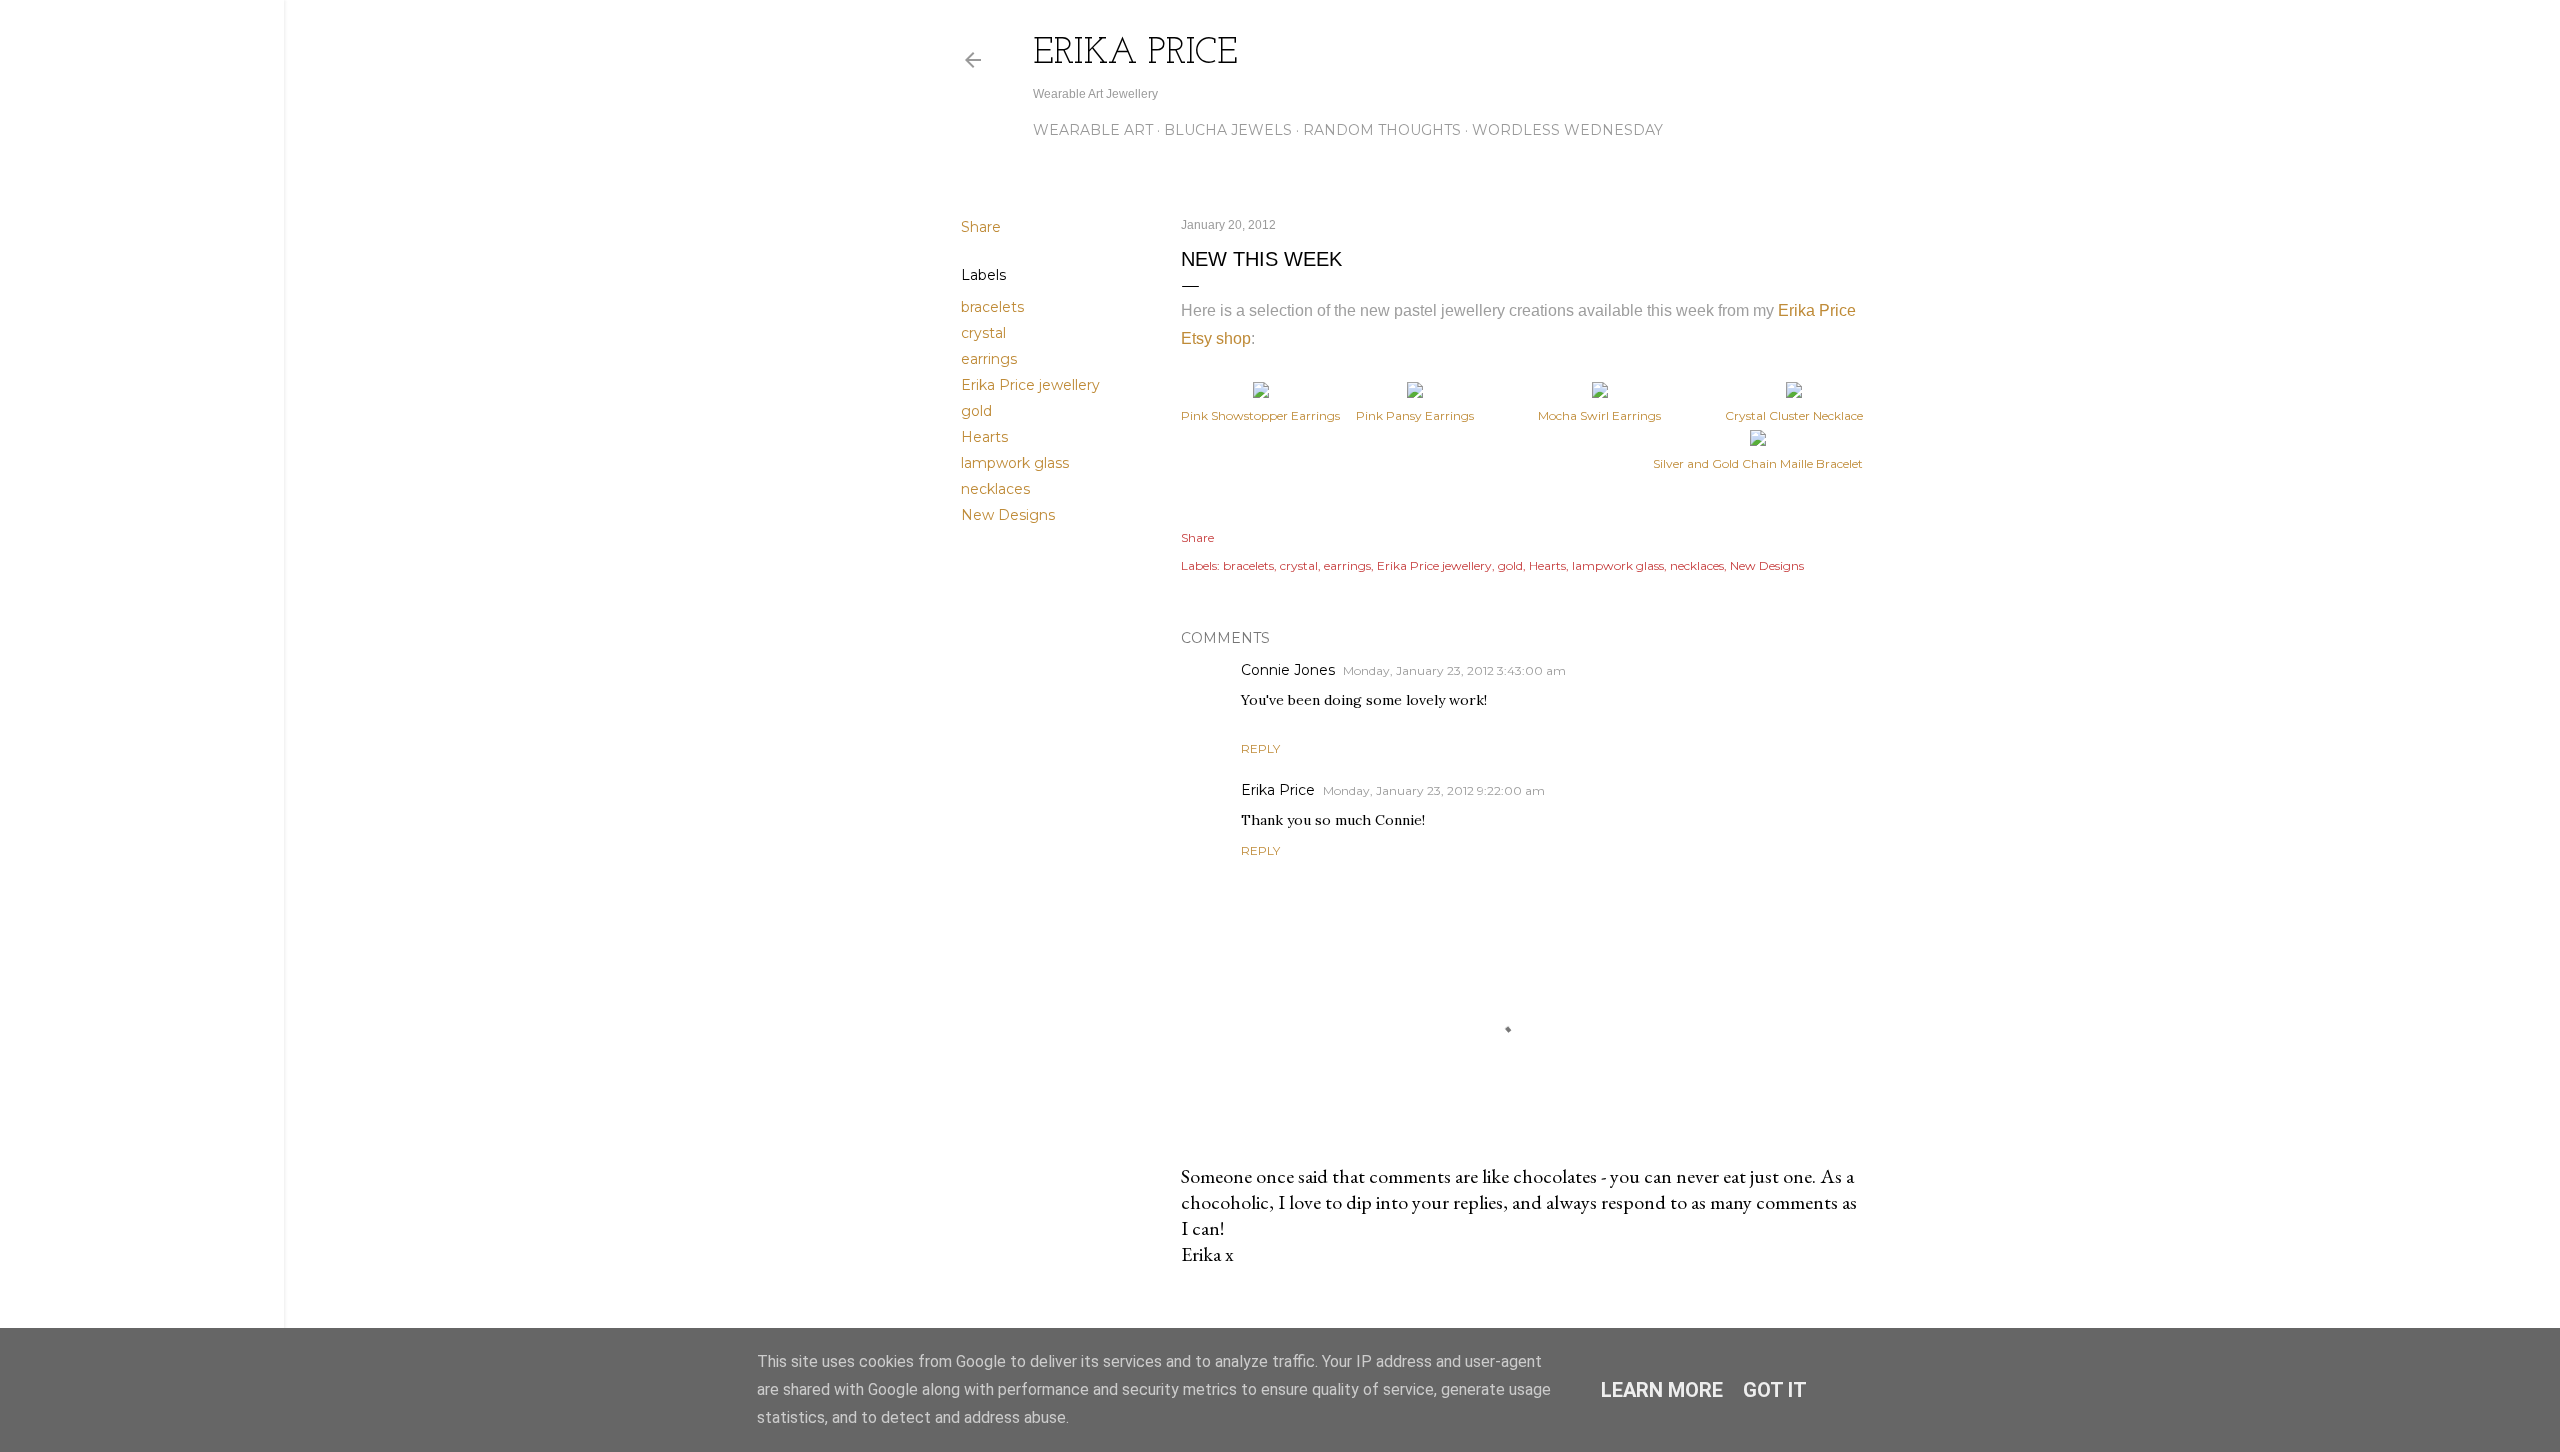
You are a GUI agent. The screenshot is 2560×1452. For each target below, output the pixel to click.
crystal (983, 333)
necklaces (995, 489)
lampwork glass (1015, 463)
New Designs (1008, 515)
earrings (989, 359)
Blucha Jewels (1228, 130)
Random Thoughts (1382, 130)
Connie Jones (1288, 670)
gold (976, 411)
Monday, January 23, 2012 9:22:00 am (1434, 790)
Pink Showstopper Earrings (1260, 415)
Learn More (1662, 1390)
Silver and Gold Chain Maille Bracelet (1758, 463)
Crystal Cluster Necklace (1794, 415)
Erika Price (1135, 54)
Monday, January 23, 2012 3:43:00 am (1454, 670)
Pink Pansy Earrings (1415, 415)
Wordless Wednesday (1567, 130)
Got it (1775, 1390)
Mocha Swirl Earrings (1599, 415)
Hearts (984, 437)
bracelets (992, 307)
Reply (1260, 748)
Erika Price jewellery (1030, 385)
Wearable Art (1093, 130)
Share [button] (981, 227)
